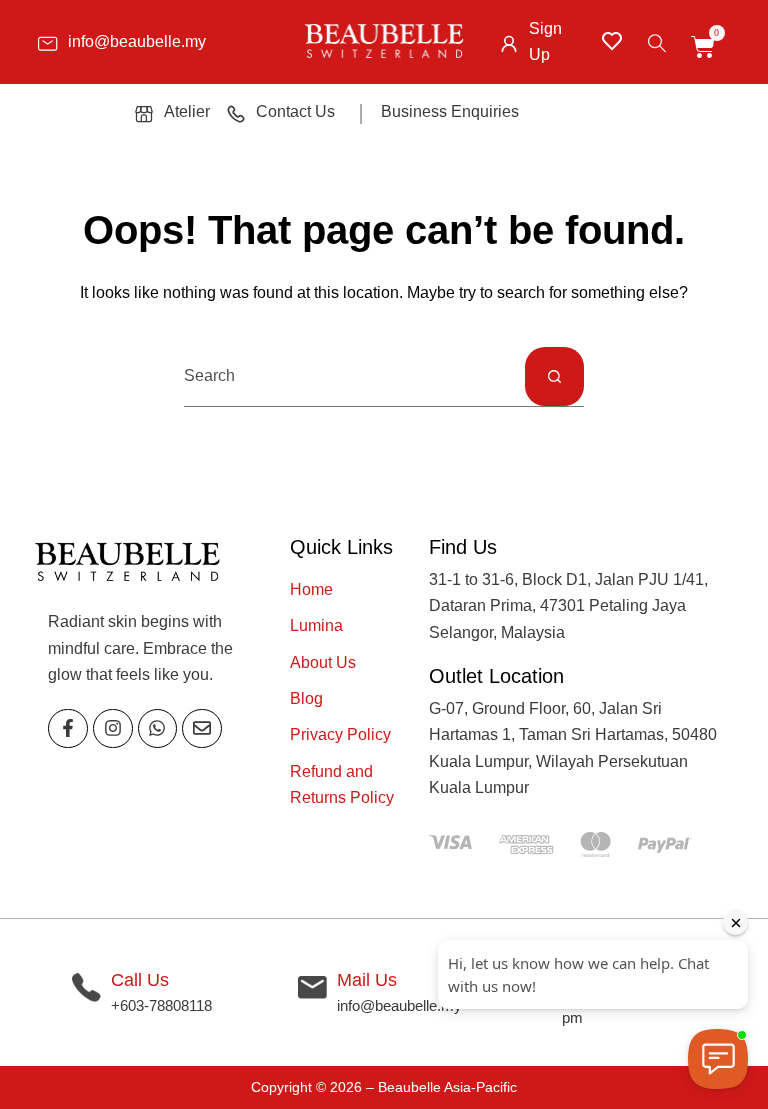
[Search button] (554, 376)
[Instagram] (113, 729)
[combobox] (354, 376)
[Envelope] (202, 729)
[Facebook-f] (68, 729)
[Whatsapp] (158, 729)
